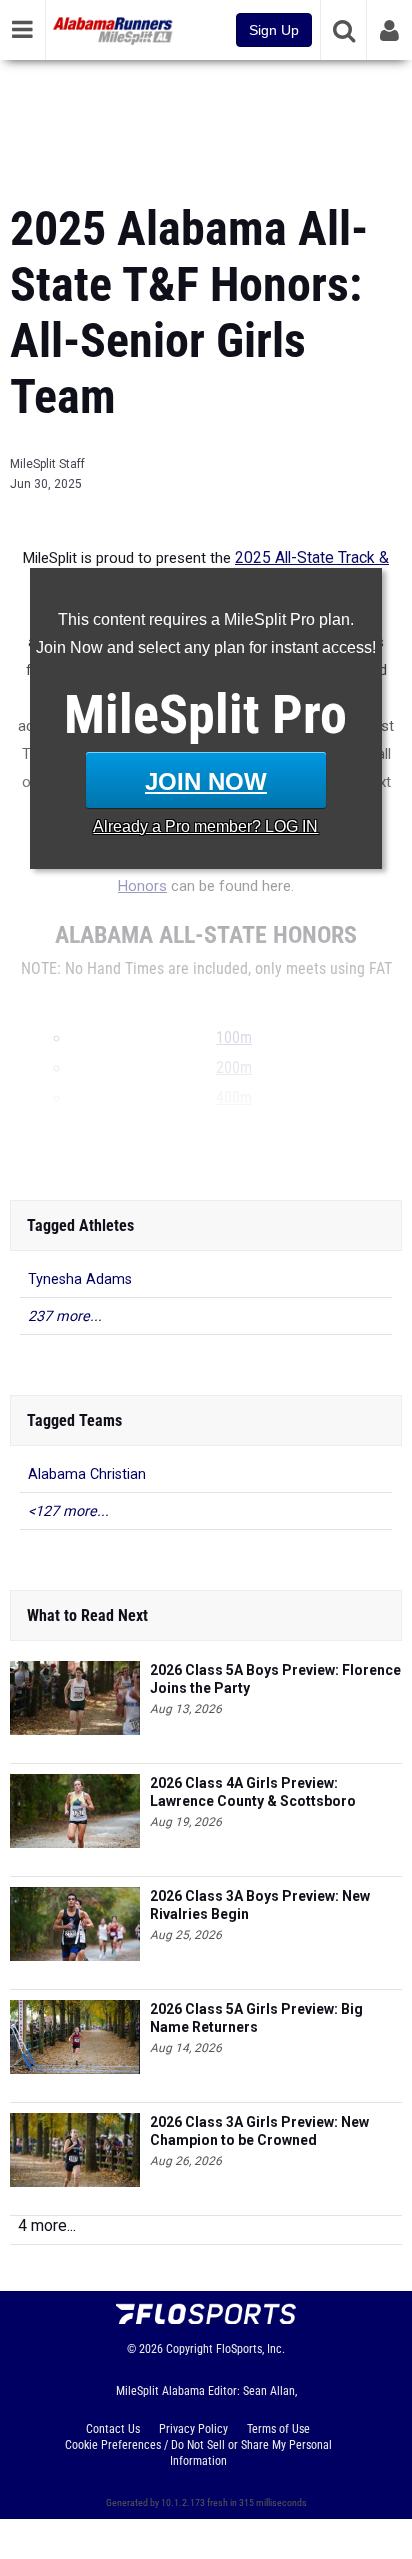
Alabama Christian (87, 1474)
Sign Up (274, 30)
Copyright (189, 2349)
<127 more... (68, 1511)
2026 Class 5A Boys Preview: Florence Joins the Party (275, 1679)
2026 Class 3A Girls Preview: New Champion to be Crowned (259, 2131)
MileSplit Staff (47, 464)
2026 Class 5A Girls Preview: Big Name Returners (256, 2018)
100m (234, 1038)
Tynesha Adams (80, 1279)
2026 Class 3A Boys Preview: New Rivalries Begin (260, 1905)
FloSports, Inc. (250, 2349)
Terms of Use (278, 2429)
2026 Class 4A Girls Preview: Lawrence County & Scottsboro (253, 1792)
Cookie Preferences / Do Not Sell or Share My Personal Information (198, 2453)
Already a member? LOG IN (205, 826)
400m (234, 1098)
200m (234, 1068)
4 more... (47, 2225)
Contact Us (113, 2429)
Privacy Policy (193, 2429)
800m (234, 1127)
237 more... (65, 1316)
